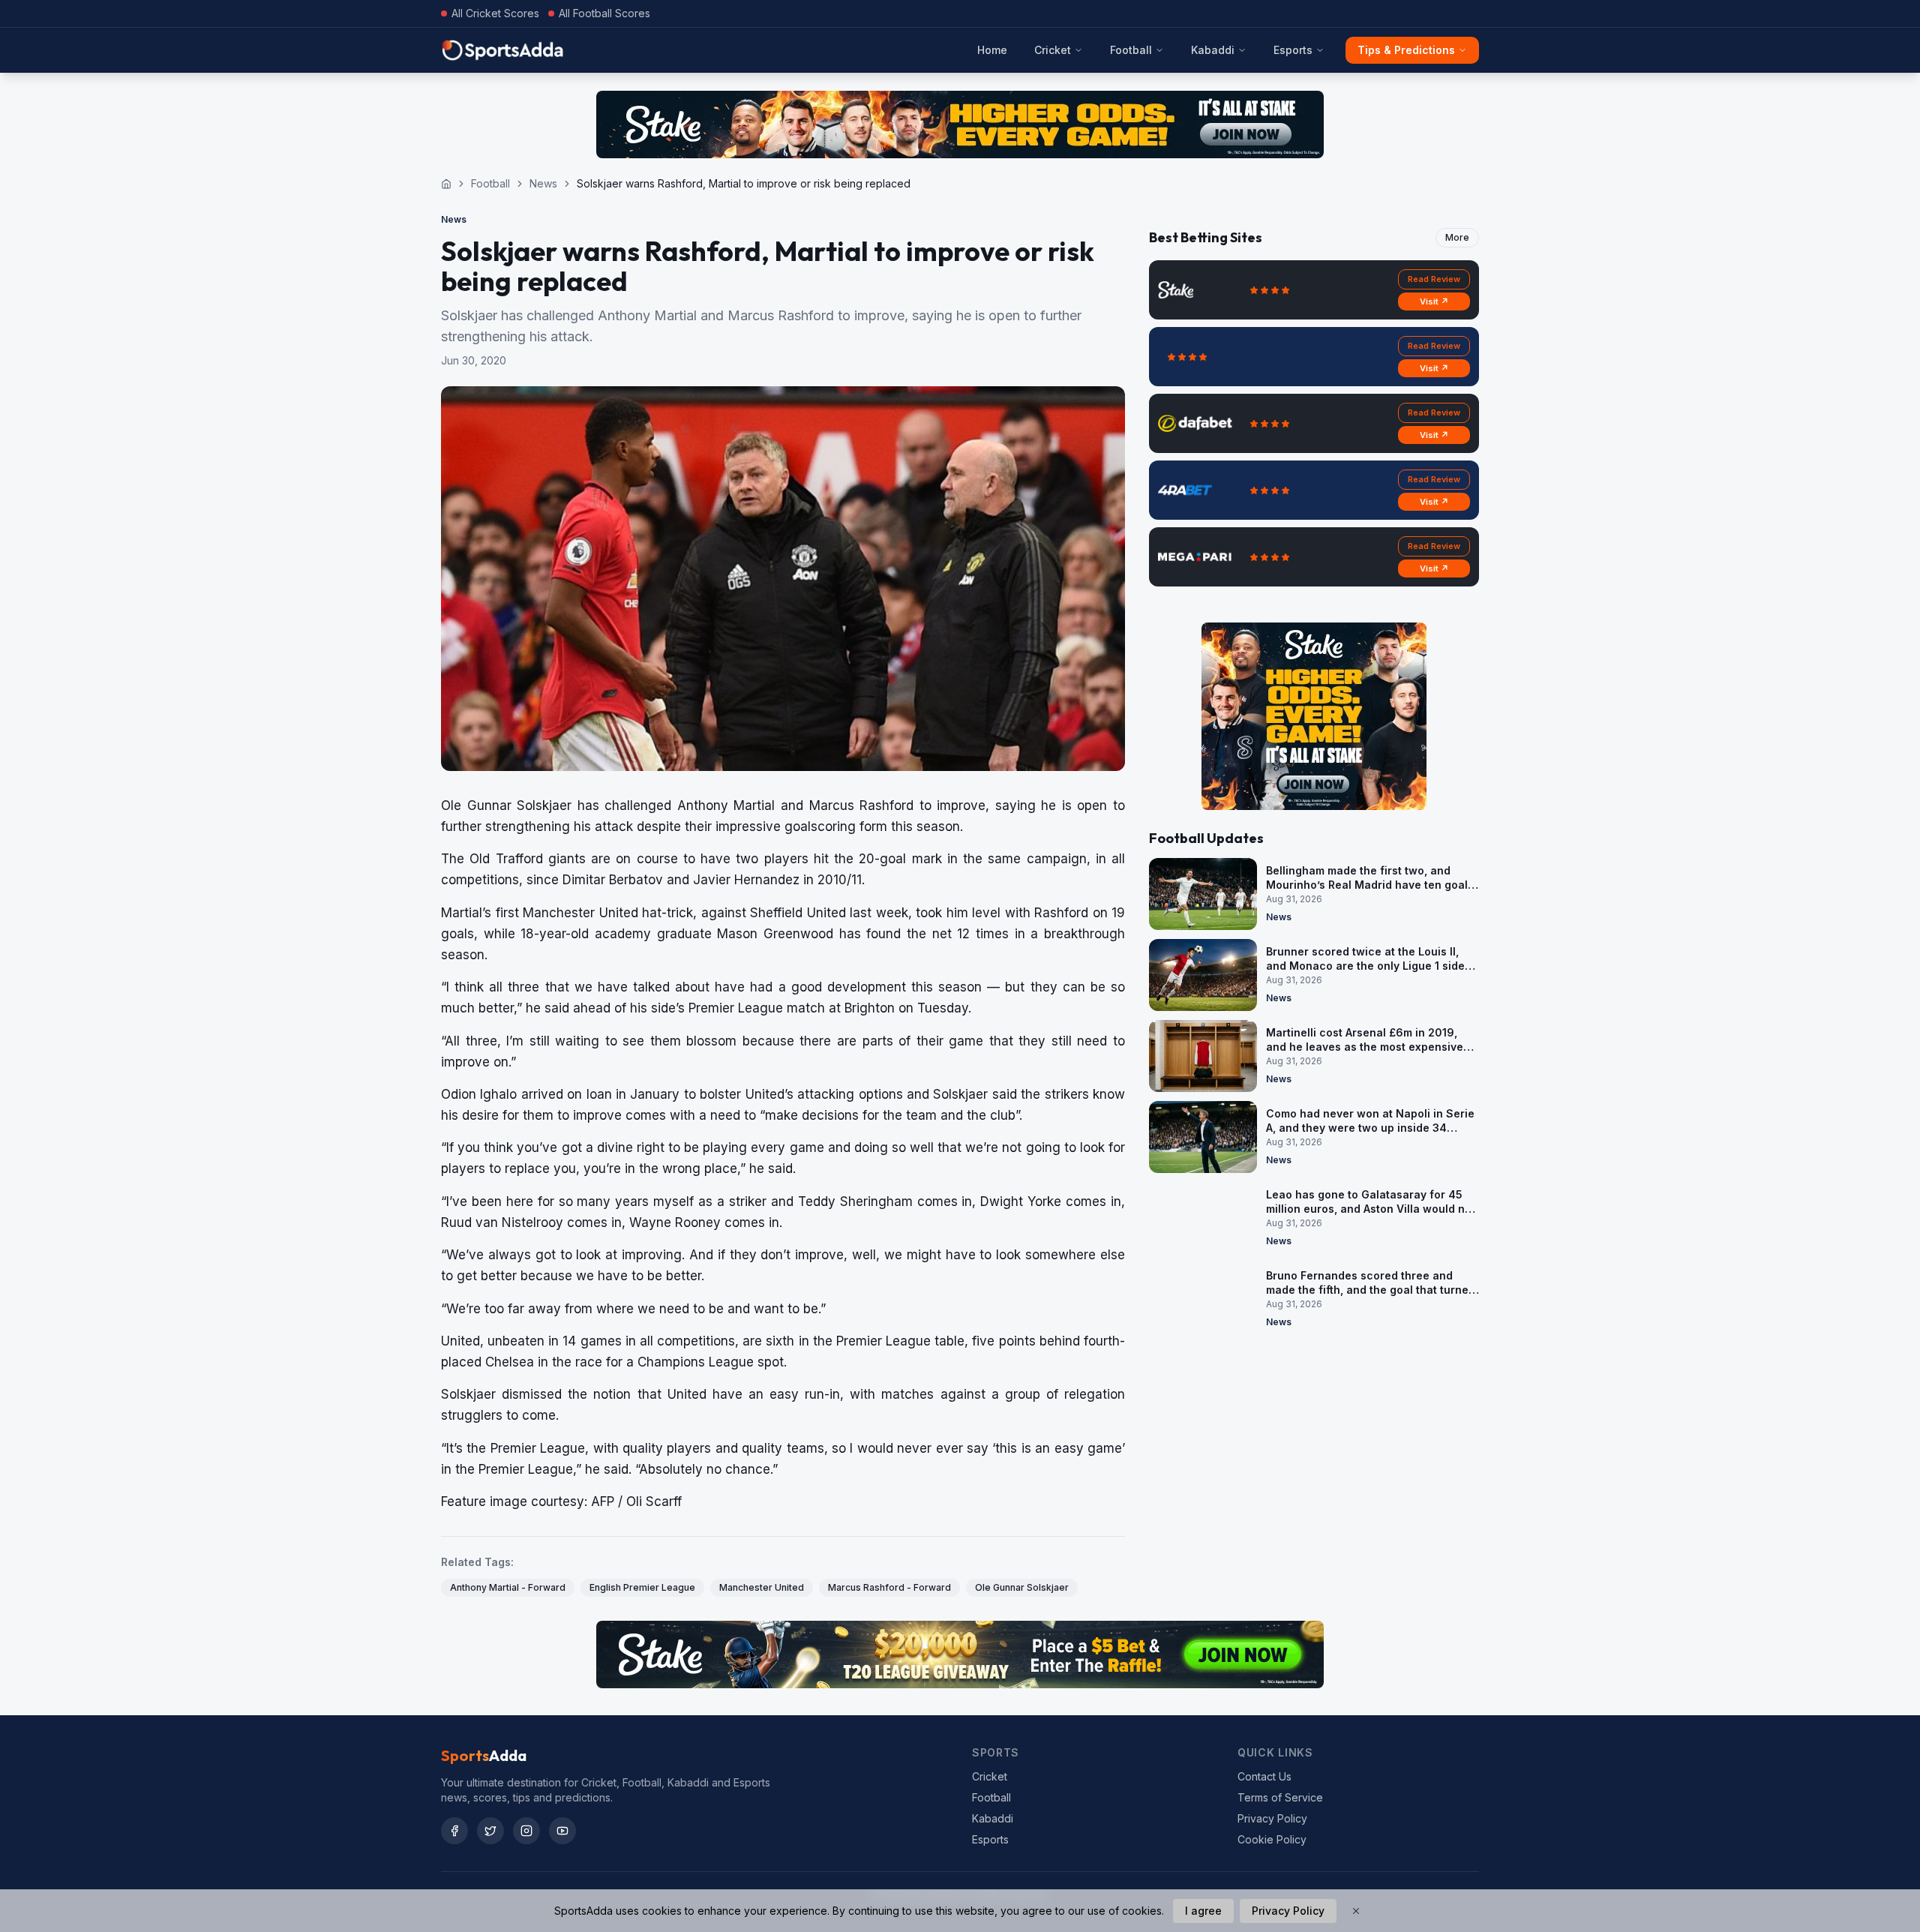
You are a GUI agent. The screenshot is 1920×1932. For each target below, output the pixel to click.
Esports (1293, 50)
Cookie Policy (1272, 1839)
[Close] (1356, 1911)
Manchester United (762, 1587)
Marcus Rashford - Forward (889, 1587)
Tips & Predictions (1406, 50)
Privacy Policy (1272, 1818)
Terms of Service (1280, 1797)
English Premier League (642, 1587)
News (543, 183)
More (1457, 237)
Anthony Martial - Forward (508, 1587)
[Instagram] (526, 1831)
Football (1131, 50)
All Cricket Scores (495, 13)
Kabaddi (1213, 50)
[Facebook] (454, 1831)
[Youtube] (562, 1831)
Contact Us (1264, 1776)
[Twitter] (490, 1831)
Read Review (1434, 279)
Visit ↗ (1434, 301)
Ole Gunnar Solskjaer (1022, 1587)
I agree (1203, 1911)
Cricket (1053, 50)
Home (992, 50)
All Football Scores (604, 13)
